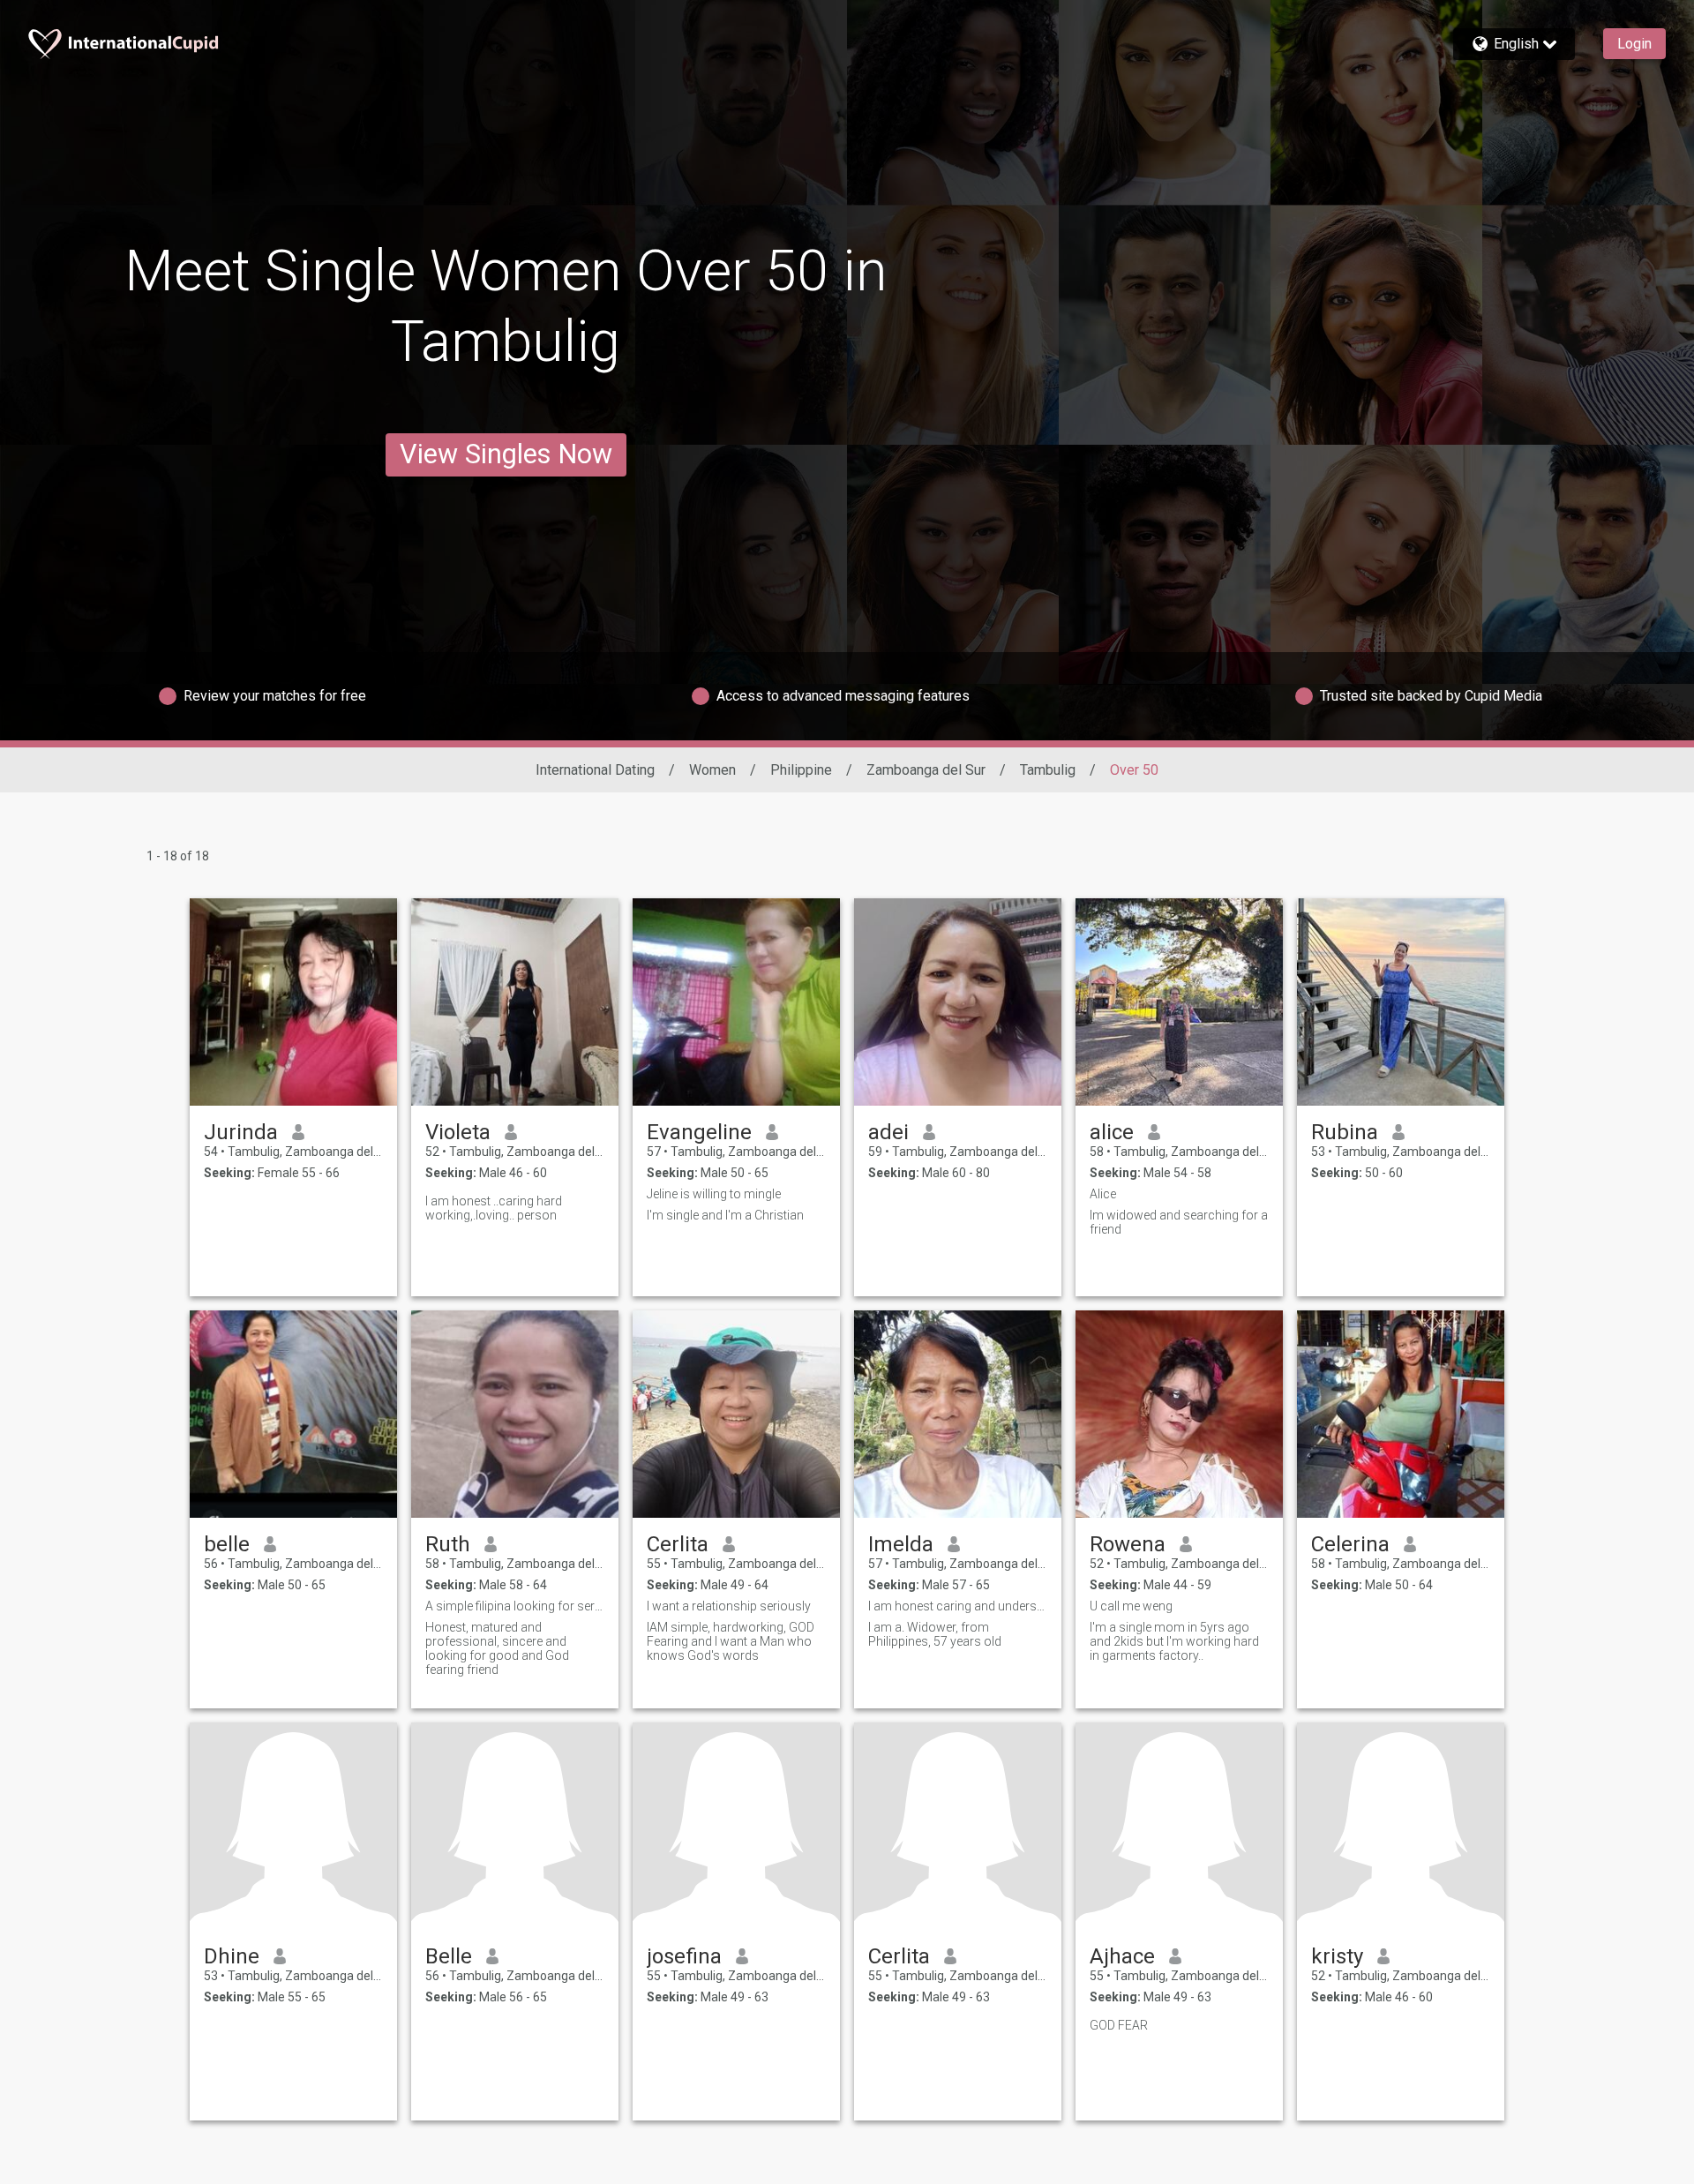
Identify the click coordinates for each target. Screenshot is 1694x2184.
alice (1112, 1132)
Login (1634, 44)
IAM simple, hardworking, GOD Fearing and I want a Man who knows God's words (731, 1641)
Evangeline (699, 1132)
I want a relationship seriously (729, 1606)
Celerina (1350, 1544)
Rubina (1345, 1132)
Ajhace (1122, 1956)
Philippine (801, 770)
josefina (684, 1956)
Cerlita (678, 1544)
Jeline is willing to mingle (714, 1194)
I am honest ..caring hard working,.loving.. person (494, 1208)
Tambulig (1048, 770)
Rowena (1128, 1544)
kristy (1337, 1956)
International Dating (595, 770)
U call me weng (1131, 1606)
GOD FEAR (1119, 2025)
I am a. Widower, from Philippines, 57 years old (935, 1634)
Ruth (448, 1544)
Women (712, 770)
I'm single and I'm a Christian (725, 1215)
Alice (1103, 1194)
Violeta (458, 1132)
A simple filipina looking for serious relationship (515, 1606)
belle (227, 1544)
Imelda (901, 1544)
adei (888, 1132)
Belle (449, 1956)
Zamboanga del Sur (926, 770)
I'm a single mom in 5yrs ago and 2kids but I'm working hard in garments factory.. (1174, 1641)
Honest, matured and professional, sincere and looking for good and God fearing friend (497, 1648)
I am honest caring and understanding (958, 1606)
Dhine (232, 1956)
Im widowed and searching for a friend (1179, 1222)
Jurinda (241, 1132)
